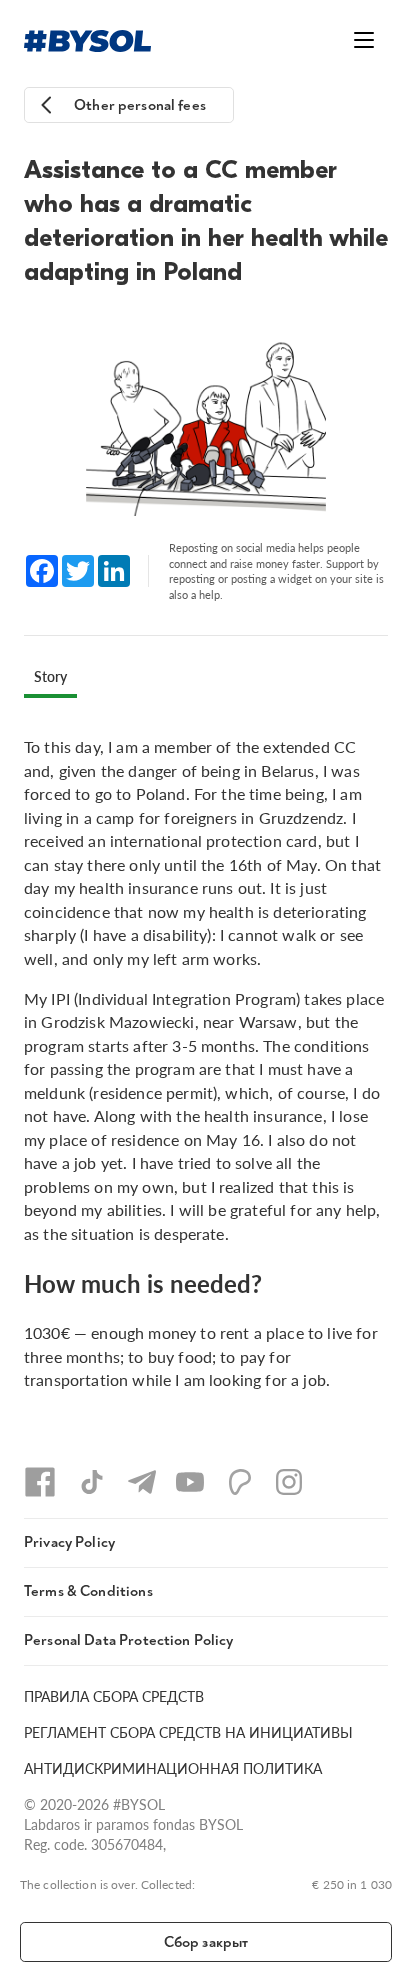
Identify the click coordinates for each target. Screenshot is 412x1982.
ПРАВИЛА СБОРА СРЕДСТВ (114, 1696)
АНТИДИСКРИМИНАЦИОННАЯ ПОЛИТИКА (173, 1768)
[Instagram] (289, 1482)
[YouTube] (190, 1482)
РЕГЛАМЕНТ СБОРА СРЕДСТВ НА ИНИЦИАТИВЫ (188, 1732)
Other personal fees (140, 105)
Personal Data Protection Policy (129, 1640)
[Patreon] (240, 1482)
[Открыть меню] (364, 40)
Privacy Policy (69, 1542)
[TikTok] (92, 1482)
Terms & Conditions (88, 1591)
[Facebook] (40, 1482)
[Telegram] (142, 1482)
